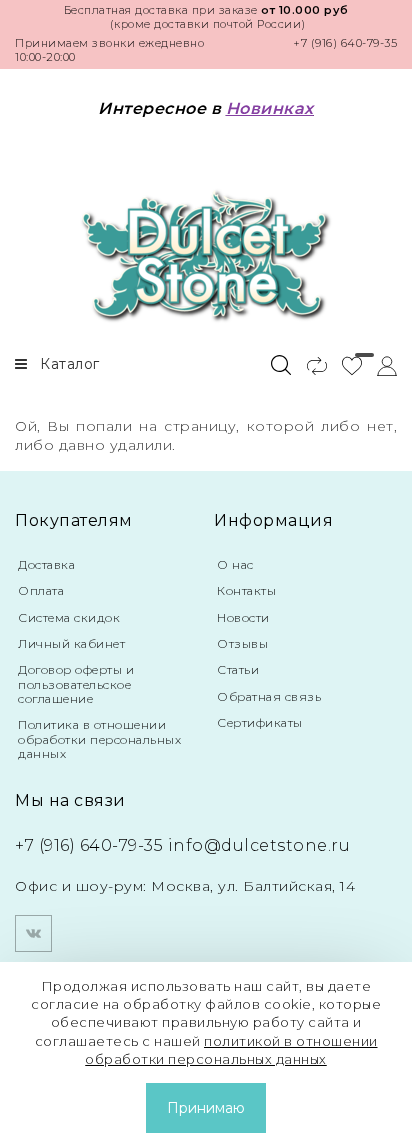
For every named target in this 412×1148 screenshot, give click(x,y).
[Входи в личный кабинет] (379, 365)
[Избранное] (344, 365)
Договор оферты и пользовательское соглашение (76, 684)
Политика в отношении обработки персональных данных (99, 739)
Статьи (238, 669)
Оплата (41, 590)
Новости (243, 617)
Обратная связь (269, 696)
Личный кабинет (71, 643)
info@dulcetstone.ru (259, 845)
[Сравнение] (308, 365)
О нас (235, 564)
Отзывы (242, 643)
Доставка (46, 564)
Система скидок (69, 617)
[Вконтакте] (33, 933)
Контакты (246, 590)
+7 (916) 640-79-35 (345, 43)
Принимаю (206, 1108)
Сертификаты (260, 722)
